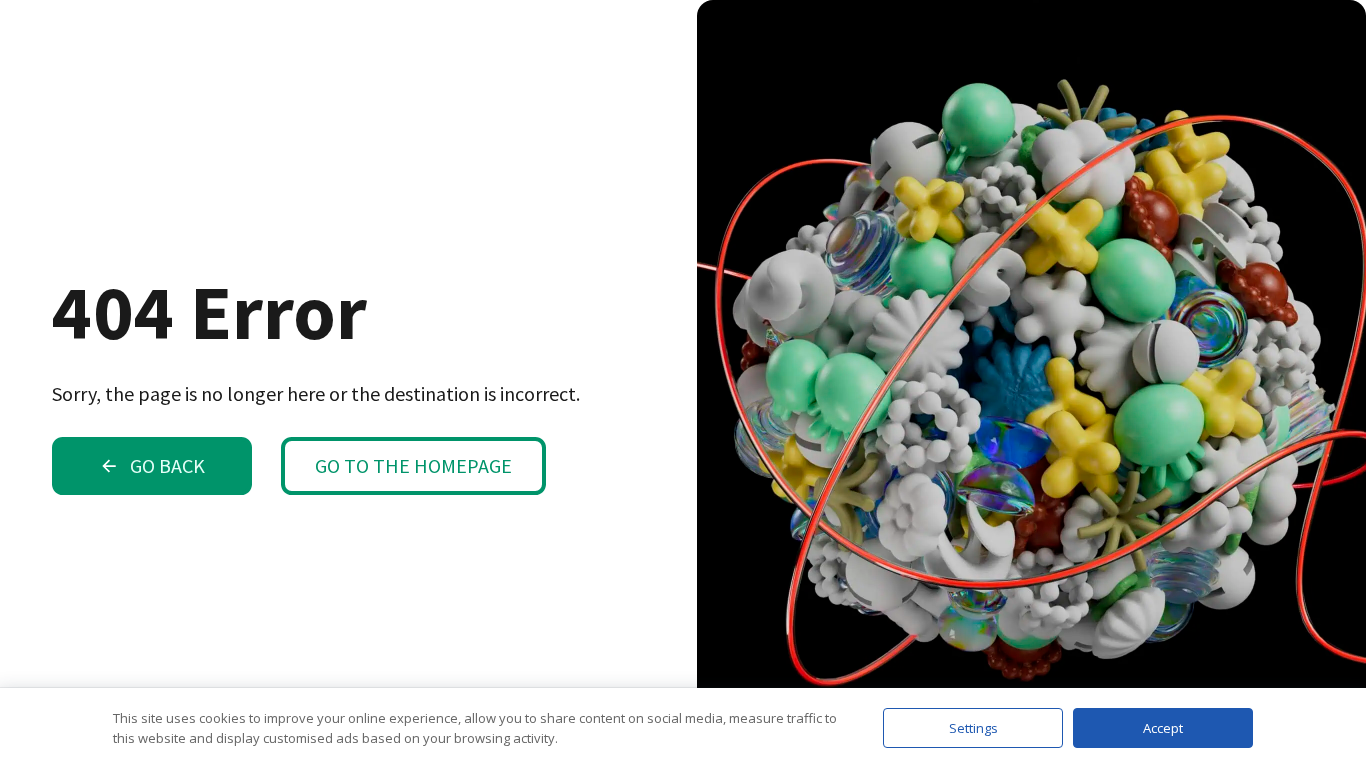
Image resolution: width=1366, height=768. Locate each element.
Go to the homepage (413, 465)
